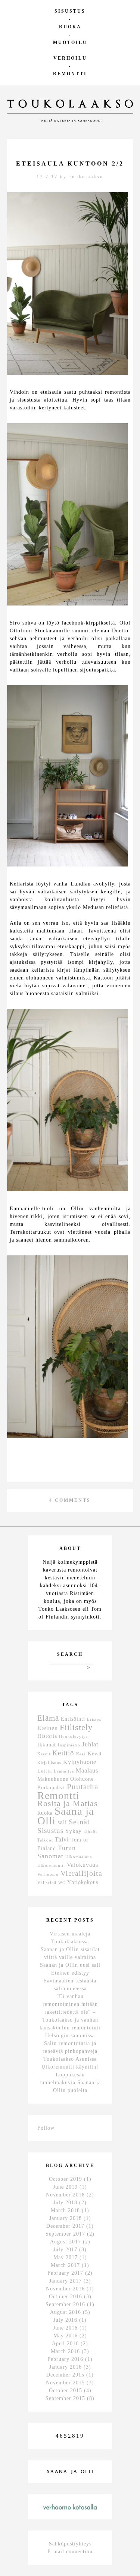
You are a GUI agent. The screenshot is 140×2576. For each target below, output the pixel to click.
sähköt (90, 1832)
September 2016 (65, 2304)
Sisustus (70, 11)
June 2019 (65, 2187)
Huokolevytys (73, 1737)
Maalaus (87, 1770)
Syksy (74, 1831)
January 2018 (66, 2218)
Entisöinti (73, 1719)
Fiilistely (76, 1727)
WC (62, 1883)
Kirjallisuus (49, 1763)
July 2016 (65, 2320)
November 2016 (65, 2289)
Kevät (95, 1754)
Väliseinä (47, 1883)
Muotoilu (70, 43)
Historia (47, 1736)
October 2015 (66, 2391)
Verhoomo (48, 1874)
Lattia (45, 1771)
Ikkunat (47, 1745)
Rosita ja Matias (68, 1803)
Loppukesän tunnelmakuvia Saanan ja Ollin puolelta (70, 2083)
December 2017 (65, 2226)
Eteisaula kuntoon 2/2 (70, 163)
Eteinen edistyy (70, 1973)
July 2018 (65, 2203)
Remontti (70, 74)
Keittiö (63, 1753)
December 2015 (65, 2375)
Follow (46, 2128)
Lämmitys (64, 1771)
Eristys (94, 1719)
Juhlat (90, 1744)
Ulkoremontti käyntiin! (70, 2067)
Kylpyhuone (80, 1762)
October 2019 (66, 2179)
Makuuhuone (53, 1779)
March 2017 (65, 2265)
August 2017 (66, 2242)
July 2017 (65, 2250)
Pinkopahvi (51, 1788)
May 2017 (66, 2257)
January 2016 (66, 2367)
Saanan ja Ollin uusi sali (70, 1965)
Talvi (62, 1839)
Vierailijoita (81, 1873)
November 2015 (65, 2383)
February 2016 (65, 2359)
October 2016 (66, 2297)
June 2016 (65, 2328)
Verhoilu (70, 58)
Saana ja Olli (66, 1816)
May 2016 (66, 2336)
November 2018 (65, 2195)
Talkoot (45, 1840)
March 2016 (65, 2351)
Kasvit (44, 1754)
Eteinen (48, 1728)
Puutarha (83, 1787)
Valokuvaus (83, 1865)
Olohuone (82, 1779)
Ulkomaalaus (79, 1857)
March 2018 (65, 2210)
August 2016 (66, 2312)
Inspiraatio (69, 1745)
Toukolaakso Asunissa (70, 2059)
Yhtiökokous (83, 1882)
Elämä (48, 1718)
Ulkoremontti (51, 1866)
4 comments (70, 1500)
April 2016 (65, 2344)
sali (62, 1822)
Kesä (81, 1754)
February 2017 (65, 2273)
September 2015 (65, 2398)
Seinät (79, 1822)
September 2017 (65, 2234)
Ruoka (70, 27)
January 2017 (66, 2281)
